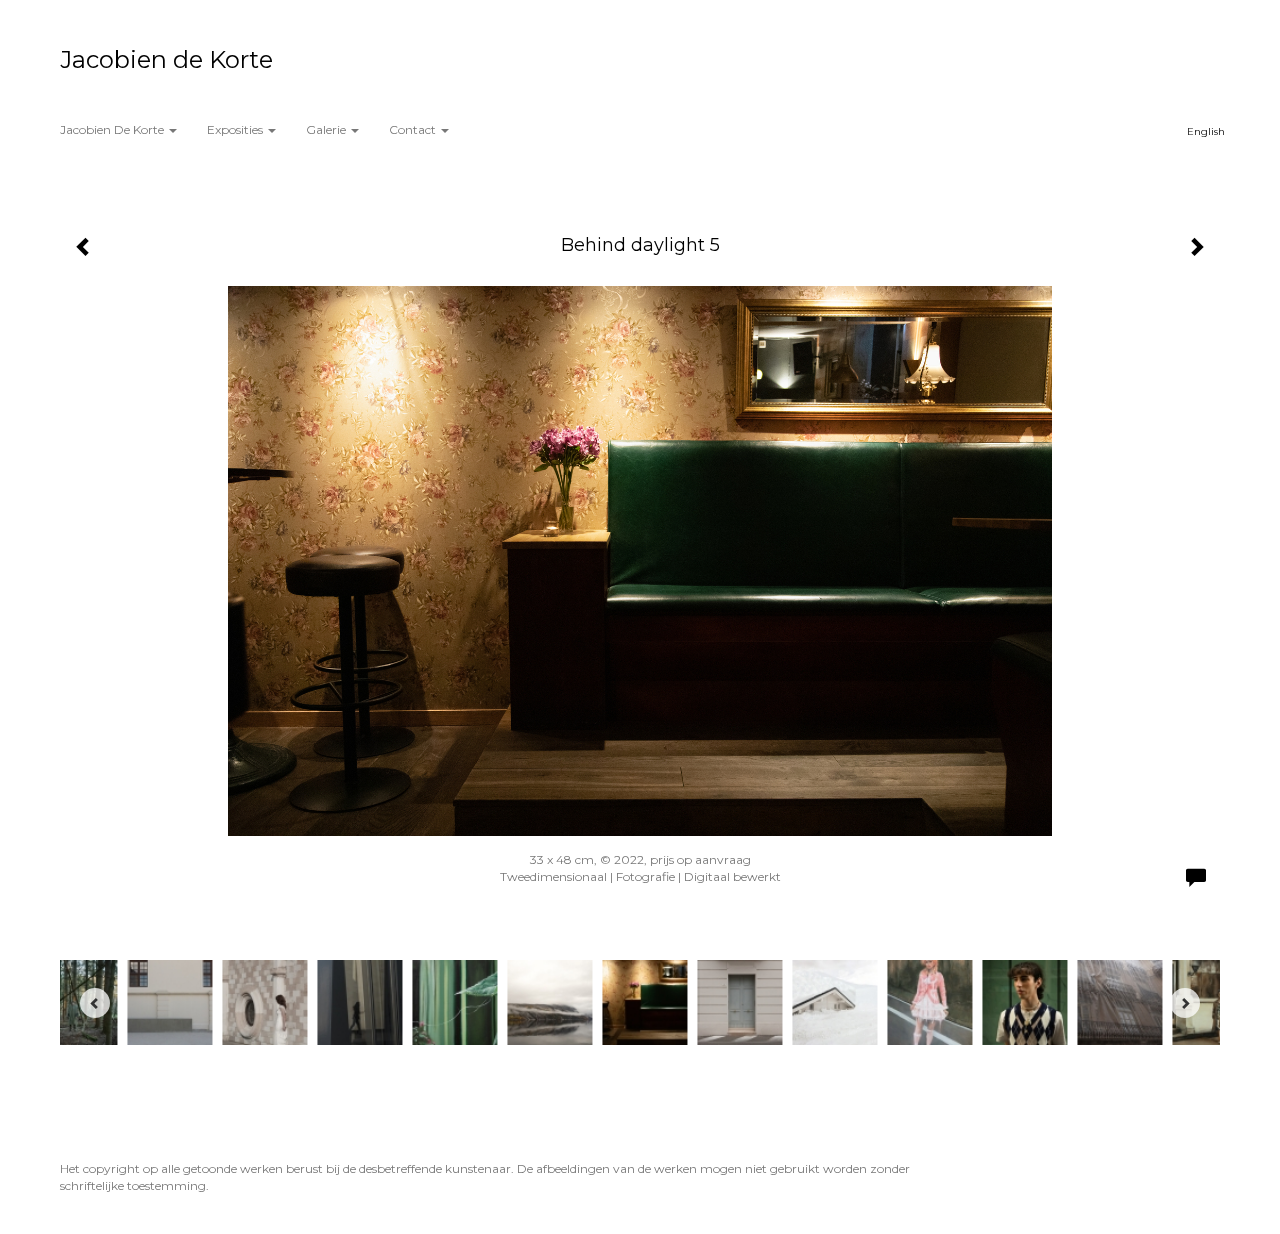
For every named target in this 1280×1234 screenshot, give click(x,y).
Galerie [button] (327, 129)
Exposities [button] (236, 129)
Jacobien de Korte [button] (113, 129)
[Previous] (95, 1003)
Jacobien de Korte (166, 59)
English (1206, 131)
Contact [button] (414, 129)
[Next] (1185, 1003)
